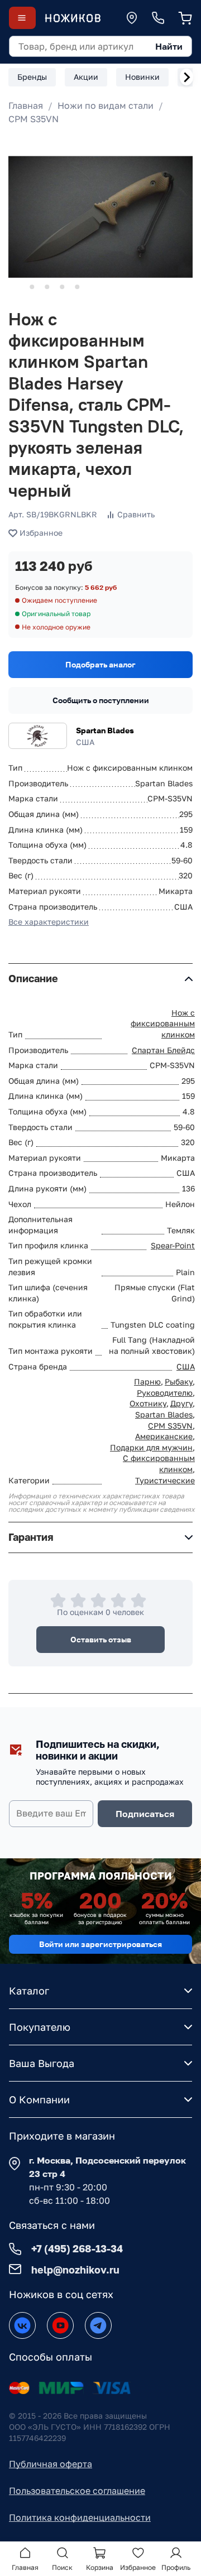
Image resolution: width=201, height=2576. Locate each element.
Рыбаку (179, 1381)
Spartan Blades (105, 730)
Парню (147, 1381)
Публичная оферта (51, 2464)
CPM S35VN (33, 119)
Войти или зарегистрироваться (100, 1944)
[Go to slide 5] (77, 287)
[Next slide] (186, 77)
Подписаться (145, 1814)
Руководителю (165, 1393)
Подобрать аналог (100, 664)
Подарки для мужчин (151, 1447)
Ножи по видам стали (106, 105)
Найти (169, 46)
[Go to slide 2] (32, 287)
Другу (181, 1403)
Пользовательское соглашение (77, 2491)
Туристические (165, 1480)
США (186, 1366)
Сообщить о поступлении (101, 700)
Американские (164, 1436)
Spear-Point (173, 1245)
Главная (26, 105)
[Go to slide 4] (62, 287)
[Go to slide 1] (17, 287)
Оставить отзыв (101, 1639)
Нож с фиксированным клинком (163, 1023)
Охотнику (148, 1403)
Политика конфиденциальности (80, 2517)
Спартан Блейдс (163, 1050)
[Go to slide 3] (47, 287)
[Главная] (73, 18)
